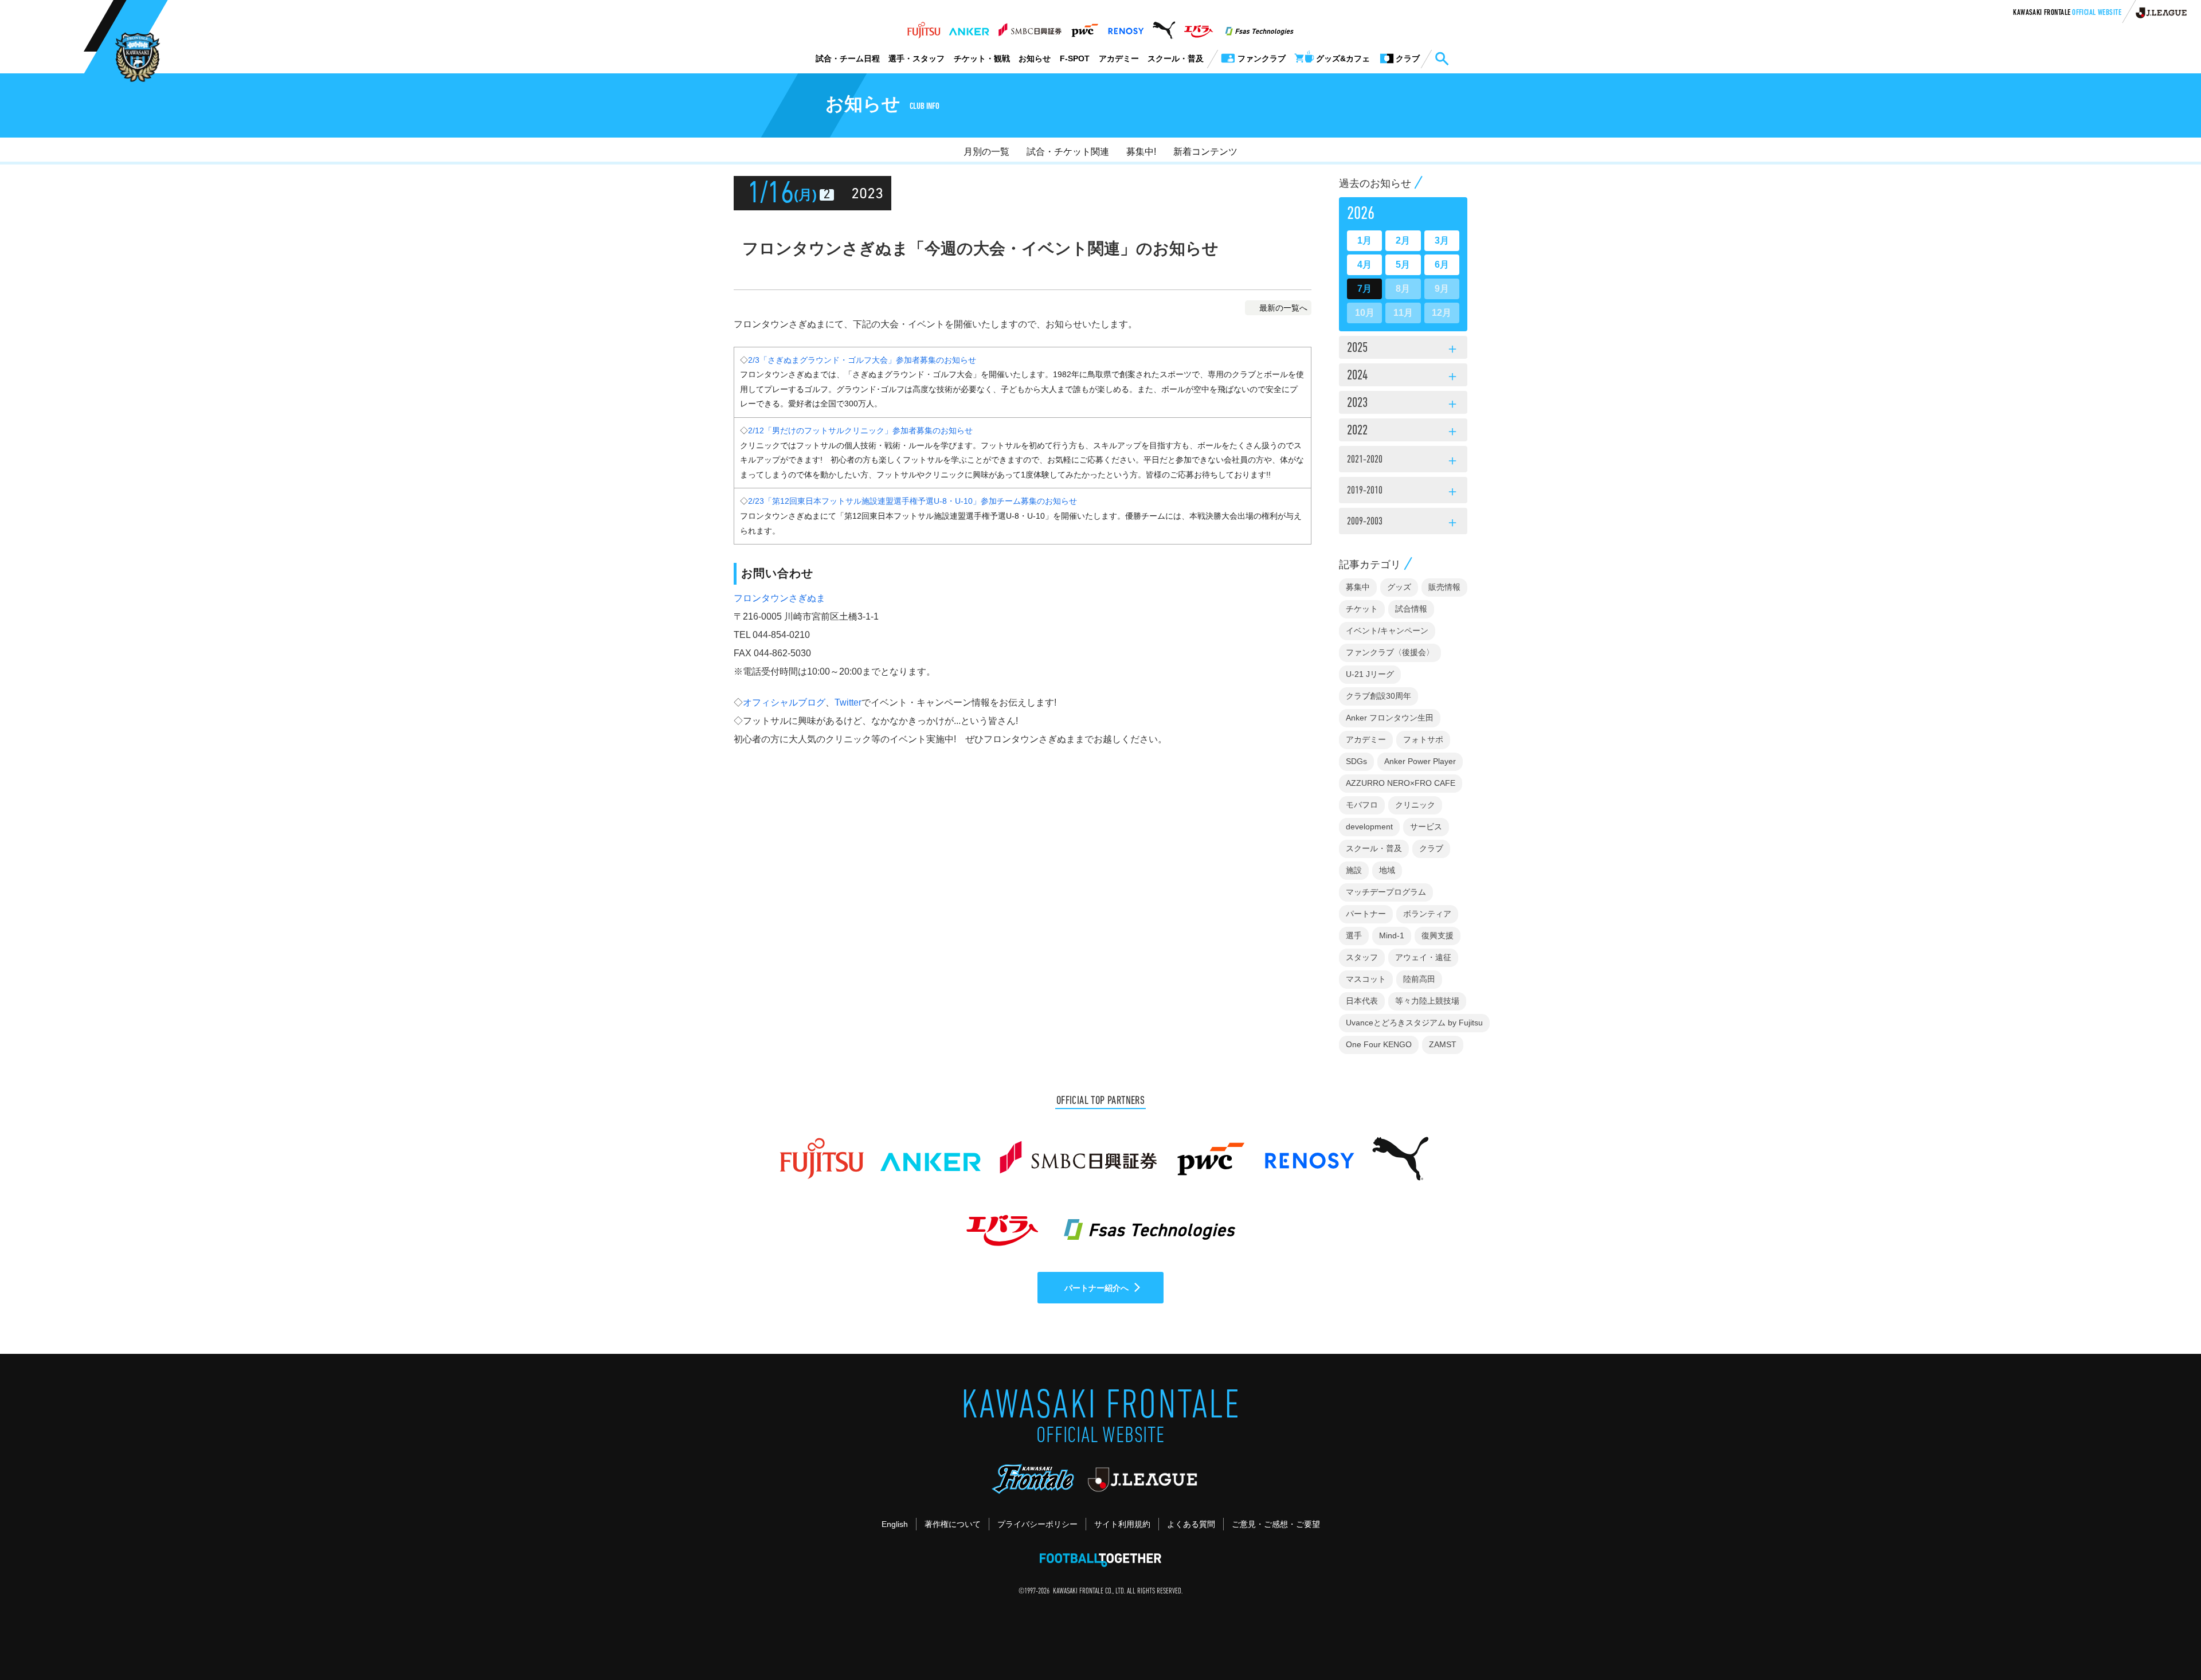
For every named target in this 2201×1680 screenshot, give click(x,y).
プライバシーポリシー (1037, 1524)
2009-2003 (1403, 523)
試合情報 (1411, 609)
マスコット (1366, 979)
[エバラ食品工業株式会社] (1198, 27)
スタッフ (1362, 957)
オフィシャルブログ (784, 702)
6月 (1442, 265)
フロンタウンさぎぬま (780, 598)
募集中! (1141, 152)
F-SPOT (1075, 58)
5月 (1403, 265)
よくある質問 (1191, 1524)
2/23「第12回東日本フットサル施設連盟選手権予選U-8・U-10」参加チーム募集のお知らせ (912, 501)
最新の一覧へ (1283, 308)
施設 (1354, 870)
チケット (1362, 609)
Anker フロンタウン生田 (1390, 718)
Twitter (848, 702)
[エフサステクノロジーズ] (1259, 27)
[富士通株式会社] (924, 27)
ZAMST (1443, 1044)
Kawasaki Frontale (2067, 13)
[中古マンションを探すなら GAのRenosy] (1126, 27)
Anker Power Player (1420, 761)
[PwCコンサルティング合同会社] (1084, 27)
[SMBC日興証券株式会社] (1030, 27)
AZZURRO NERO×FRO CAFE (1401, 783)
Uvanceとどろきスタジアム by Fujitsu (1414, 1023)
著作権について (953, 1524)
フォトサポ (1423, 739)
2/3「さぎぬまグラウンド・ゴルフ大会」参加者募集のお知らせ (862, 360)
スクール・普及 (1176, 58)
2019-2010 (1403, 492)
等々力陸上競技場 (1427, 1001)
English (895, 1524)
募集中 (1358, 587)
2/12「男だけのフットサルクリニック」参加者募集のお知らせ (860, 430)
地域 (1387, 870)
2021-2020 (1403, 461)
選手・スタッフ (917, 58)
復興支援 (1438, 935)
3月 (1442, 240)
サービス (1426, 827)
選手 (1354, 935)
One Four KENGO (1379, 1044)
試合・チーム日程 (848, 58)
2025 (1403, 349)
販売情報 (1444, 587)
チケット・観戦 (982, 58)
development (1369, 827)
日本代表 (1362, 1001)
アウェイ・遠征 (1423, 957)
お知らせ (1035, 58)
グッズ (1399, 587)
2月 (1403, 240)
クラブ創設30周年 (1378, 696)
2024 (1403, 377)
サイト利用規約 (1122, 1524)
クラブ (1431, 848)
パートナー (1366, 914)
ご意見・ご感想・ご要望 (1276, 1524)
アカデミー (1119, 58)
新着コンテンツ (1205, 152)
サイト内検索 (1442, 59)
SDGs (1356, 761)
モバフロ (1362, 805)
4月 (1364, 265)
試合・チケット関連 (1068, 152)
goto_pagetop (2164, 1639)
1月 (1364, 240)
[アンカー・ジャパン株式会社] (969, 27)
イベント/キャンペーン (1387, 631)
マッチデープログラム (1386, 892)
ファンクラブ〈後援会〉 (1390, 652)
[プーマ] (1164, 27)
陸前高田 (1419, 979)
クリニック (1415, 805)
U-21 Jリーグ (1370, 674)
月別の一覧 (986, 152)
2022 (1403, 432)
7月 (1364, 289)
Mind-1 (1392, 935)
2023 (1403, 404)
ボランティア (1427, 914)
